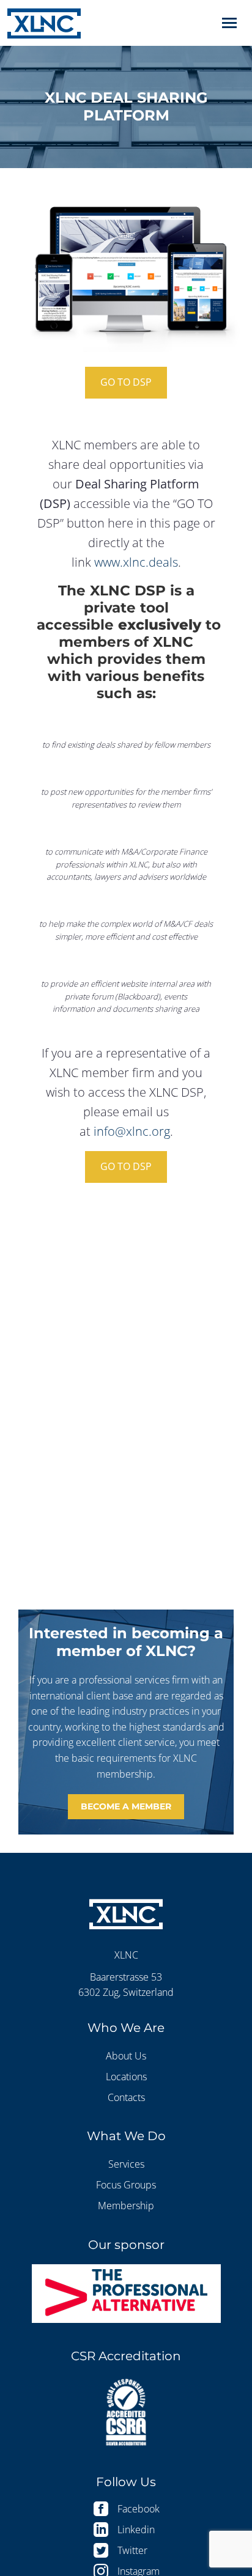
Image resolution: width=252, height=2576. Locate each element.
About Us (126, 2056)
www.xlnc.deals (136, 562)
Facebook (139, 2509)
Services (126, 2164)
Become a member (126, 1806)
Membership (126, 2206)
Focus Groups (126, 2185)
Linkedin (136, 2530)
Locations (126, 2077)
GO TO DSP (126, 382)
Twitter (132, 2550)
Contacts (126, 2097)
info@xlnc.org (132, 1131)
